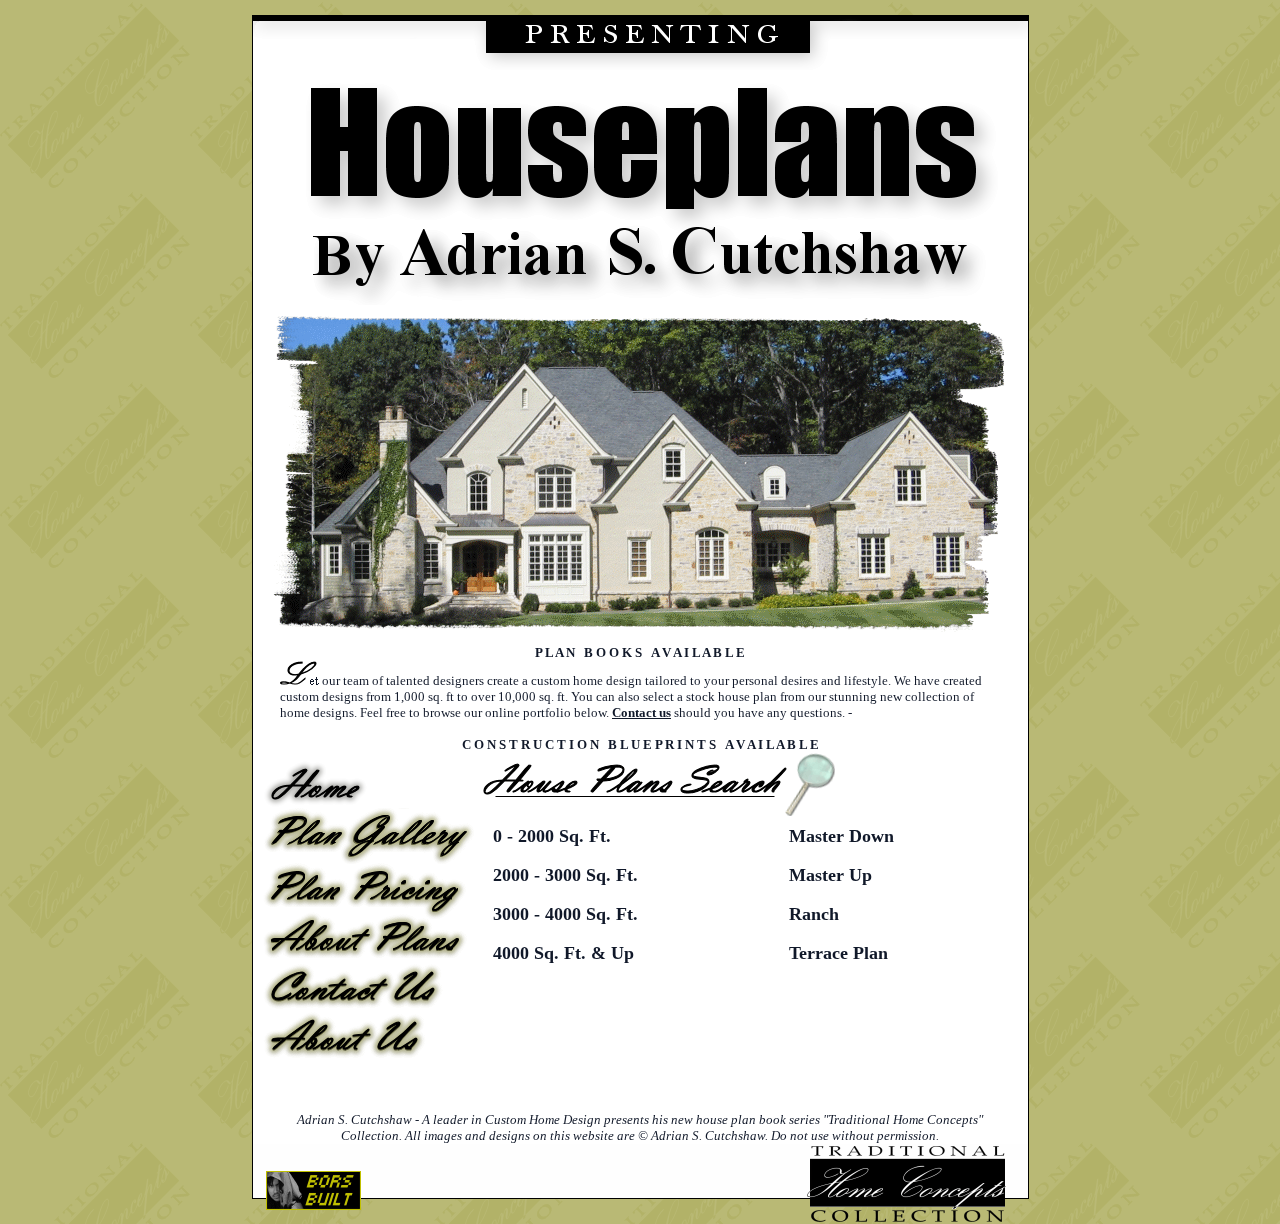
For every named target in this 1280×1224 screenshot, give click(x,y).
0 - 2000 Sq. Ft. (552, 836)
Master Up (830, 875)
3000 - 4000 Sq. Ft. (565, 914)
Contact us (641, 712)
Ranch (814, 914)
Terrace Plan (838, 953)
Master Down (841, 836)
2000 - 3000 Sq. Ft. (565, 875)
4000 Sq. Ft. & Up (563, 953)
